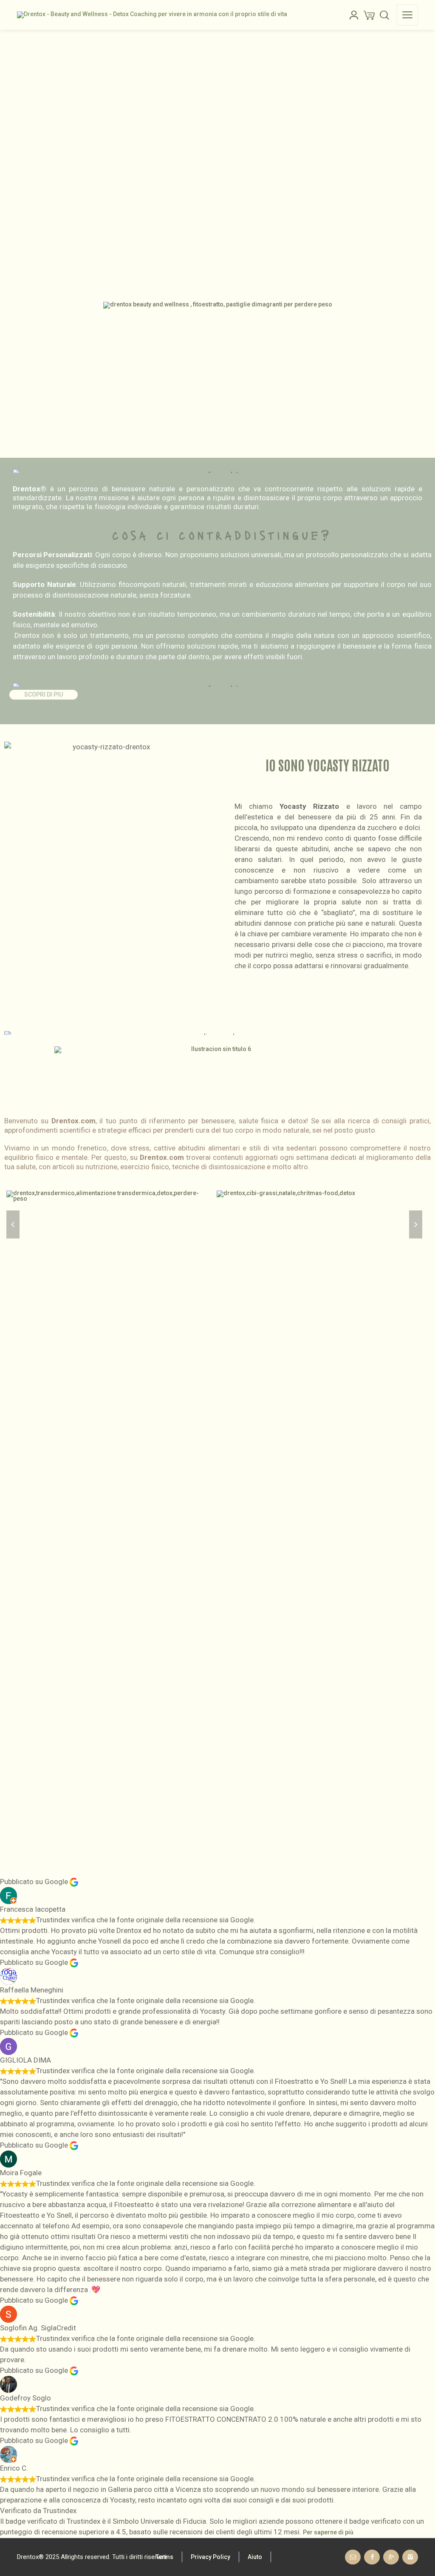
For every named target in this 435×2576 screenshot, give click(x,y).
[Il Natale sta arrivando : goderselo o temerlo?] (286, 1225)
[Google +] (391, 2557)
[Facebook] (372, 2557)
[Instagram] (410, 2557)
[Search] (384, 15)
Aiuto (255, 2557)
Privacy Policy (210, 2557)
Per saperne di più (328, 2532)
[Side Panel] (407, 15)
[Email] (353, 2557)
